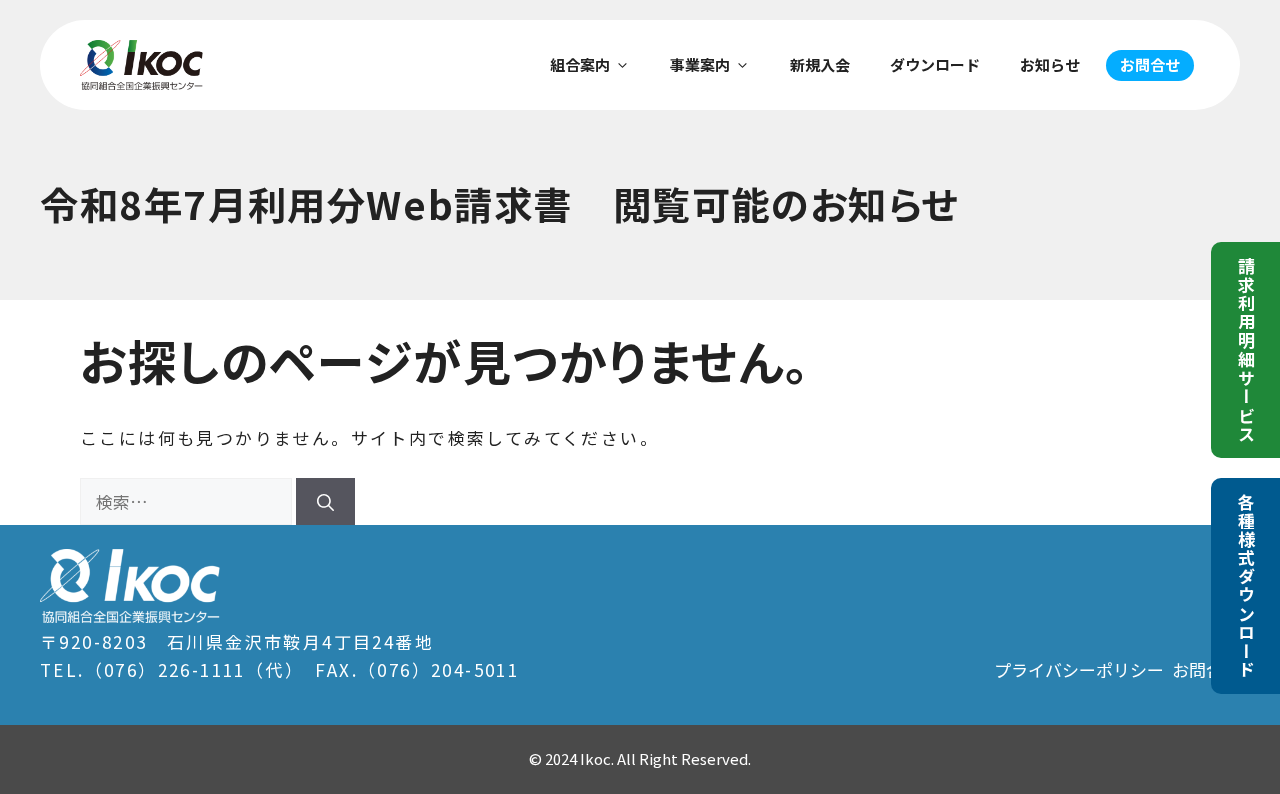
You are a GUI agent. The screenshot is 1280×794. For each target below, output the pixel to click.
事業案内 (700, 64)
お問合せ (1150, 64)
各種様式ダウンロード (1246, 586)
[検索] (325, 502)
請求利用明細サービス (1246, 350)
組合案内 (580, 64)
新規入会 (820, 64)
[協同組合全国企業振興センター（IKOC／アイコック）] (141, 65)
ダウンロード (935, 64)
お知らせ (1050, 64)
